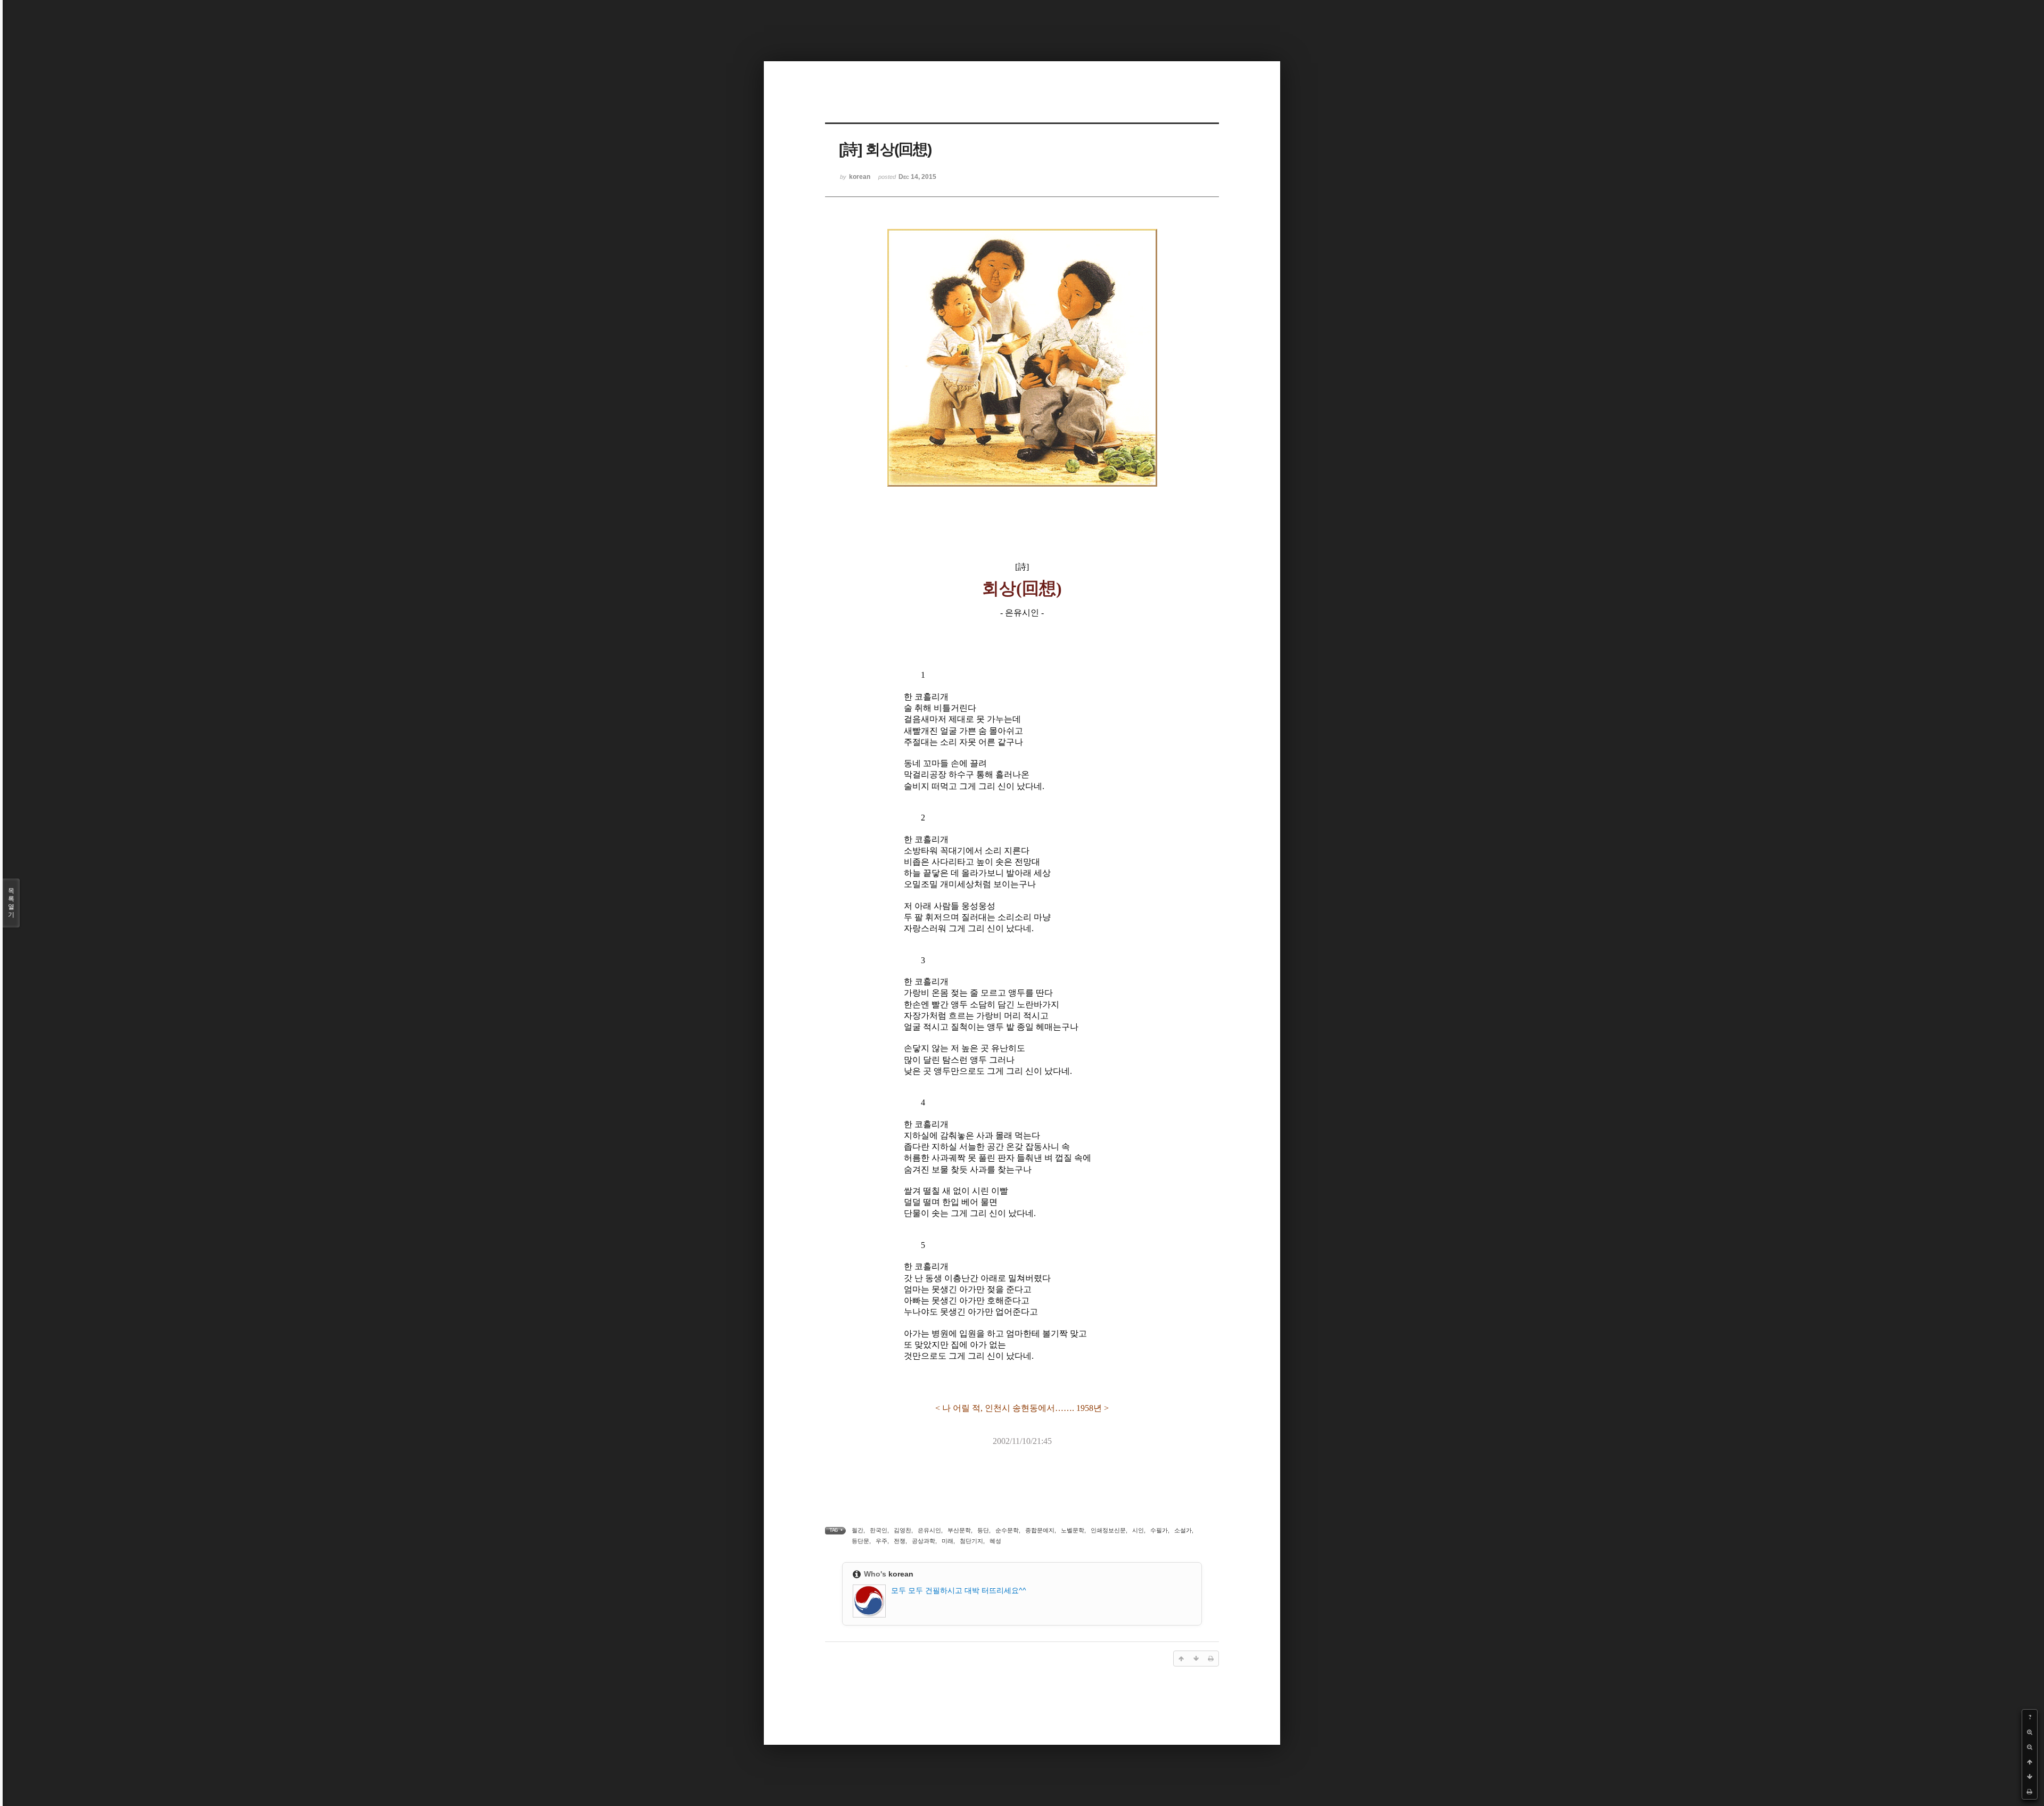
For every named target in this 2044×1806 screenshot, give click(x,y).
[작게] (2030, 1747)
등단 (983, 1530)
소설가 (1183, 1530)
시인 (1138, 1530)
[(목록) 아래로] (2030, 1777)
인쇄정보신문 (1108, 1530)
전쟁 (900, 1541)
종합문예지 (1040, 1530)
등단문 (860, 1541)
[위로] (2030, 1762)
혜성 (995, 1541)
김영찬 (903, 1530)
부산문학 (959, 1530)
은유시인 (929, 1530)
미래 (947, 1541)
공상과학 (924, 1541)
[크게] (2030, 1732)
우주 (881, 1541)
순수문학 (1007, 1530)
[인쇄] (2030, 1792)
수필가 (1159, 1530)
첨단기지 (971, 1541)
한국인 (879, 1530)
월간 (858, 1530)
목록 (11, 903)
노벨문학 (1073, 1530)
